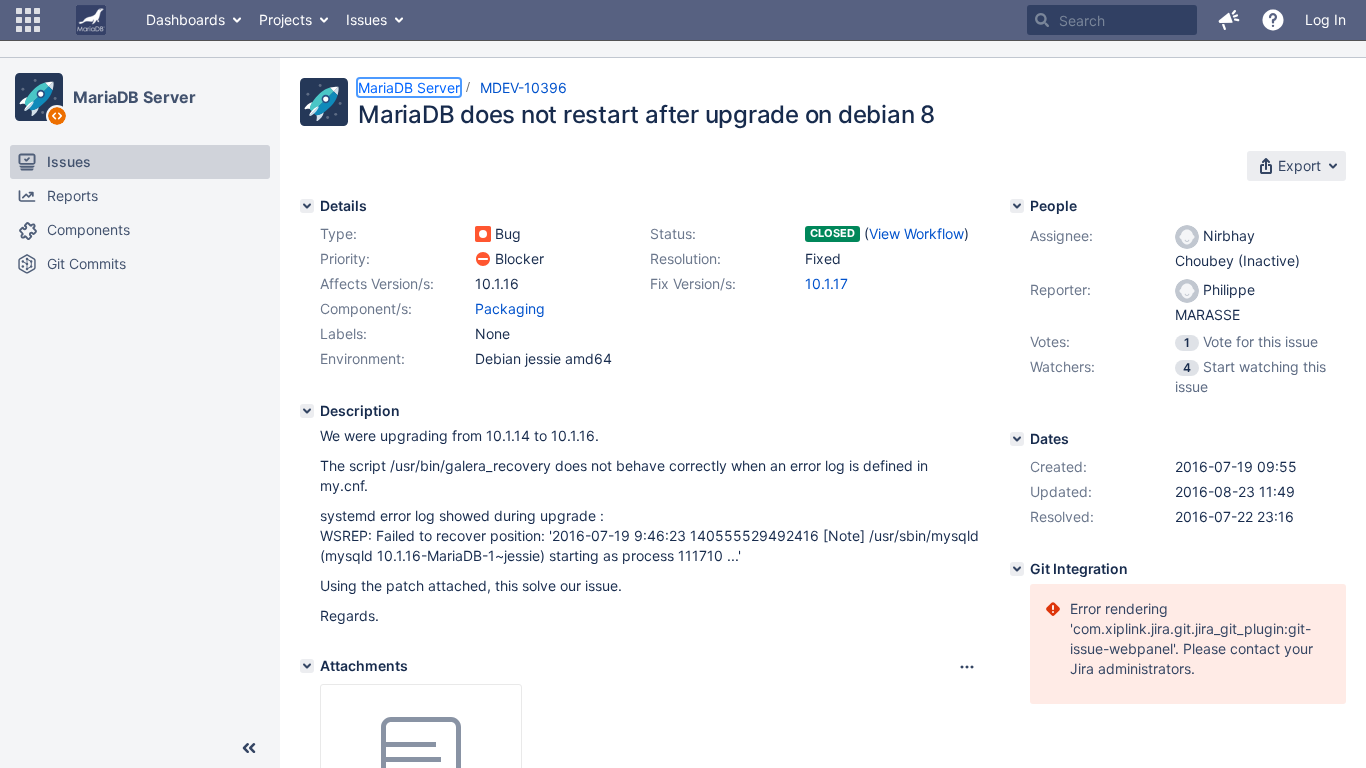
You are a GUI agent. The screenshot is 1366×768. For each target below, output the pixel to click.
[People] (1017, 206)
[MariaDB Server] (39, 97)
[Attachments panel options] (967, 667)
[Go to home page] (91, 20)
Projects (285, 19)
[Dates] (1017, 439)
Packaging (510, 308)
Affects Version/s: (377, 283)
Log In (1325, 19)
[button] (28, 20)
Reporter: (1060, 289)
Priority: (345, 258)
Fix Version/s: (693, 283)
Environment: (362, 358)
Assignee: (1061, 235)
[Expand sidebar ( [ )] (249, 748)
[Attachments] (307, 666)
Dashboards (185, 19)
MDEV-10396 (523, 87)
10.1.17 (826, 283)
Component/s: (366, 308)
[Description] (307, 411)
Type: (338, 233)
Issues (366, 19)
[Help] (1273, 20)
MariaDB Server (134, 97)
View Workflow (916, 233)
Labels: (343, 333)
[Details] (307, 206)
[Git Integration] (1017, 569)
